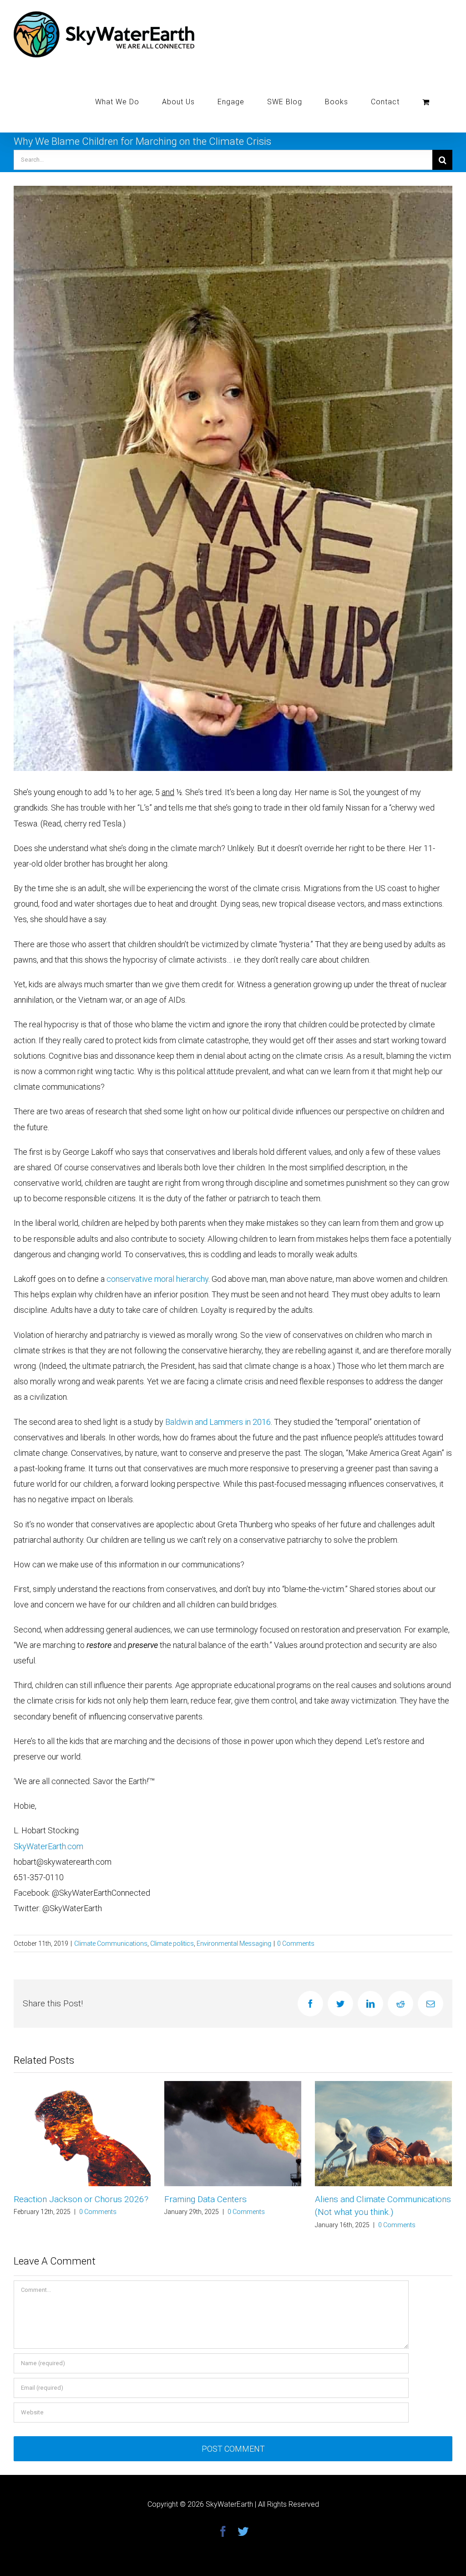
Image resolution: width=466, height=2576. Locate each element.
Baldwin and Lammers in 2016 (218, 1422)
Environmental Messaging (234, 1943)
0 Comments (296, 1943)
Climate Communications (111, 1943)
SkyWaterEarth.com (48, 1846)
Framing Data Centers (55, 2199)
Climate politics (172, 1943)
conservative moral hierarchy (157, 1279)
